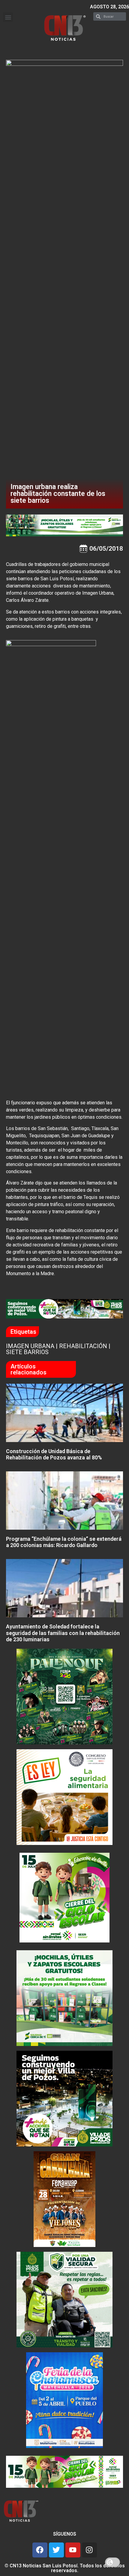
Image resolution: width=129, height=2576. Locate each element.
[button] (8, 17)
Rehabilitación (83, 1346)
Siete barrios (27, 1352)
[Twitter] (56, 2550)
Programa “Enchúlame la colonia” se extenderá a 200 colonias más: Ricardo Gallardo (64, 1542)
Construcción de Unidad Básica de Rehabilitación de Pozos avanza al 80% (54, 1454)
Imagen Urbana (30, 1346)
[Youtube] (73, 2550)
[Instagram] (89, 2550)
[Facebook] (40, 2550)
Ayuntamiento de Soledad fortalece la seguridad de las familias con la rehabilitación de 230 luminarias (63, 1633)
